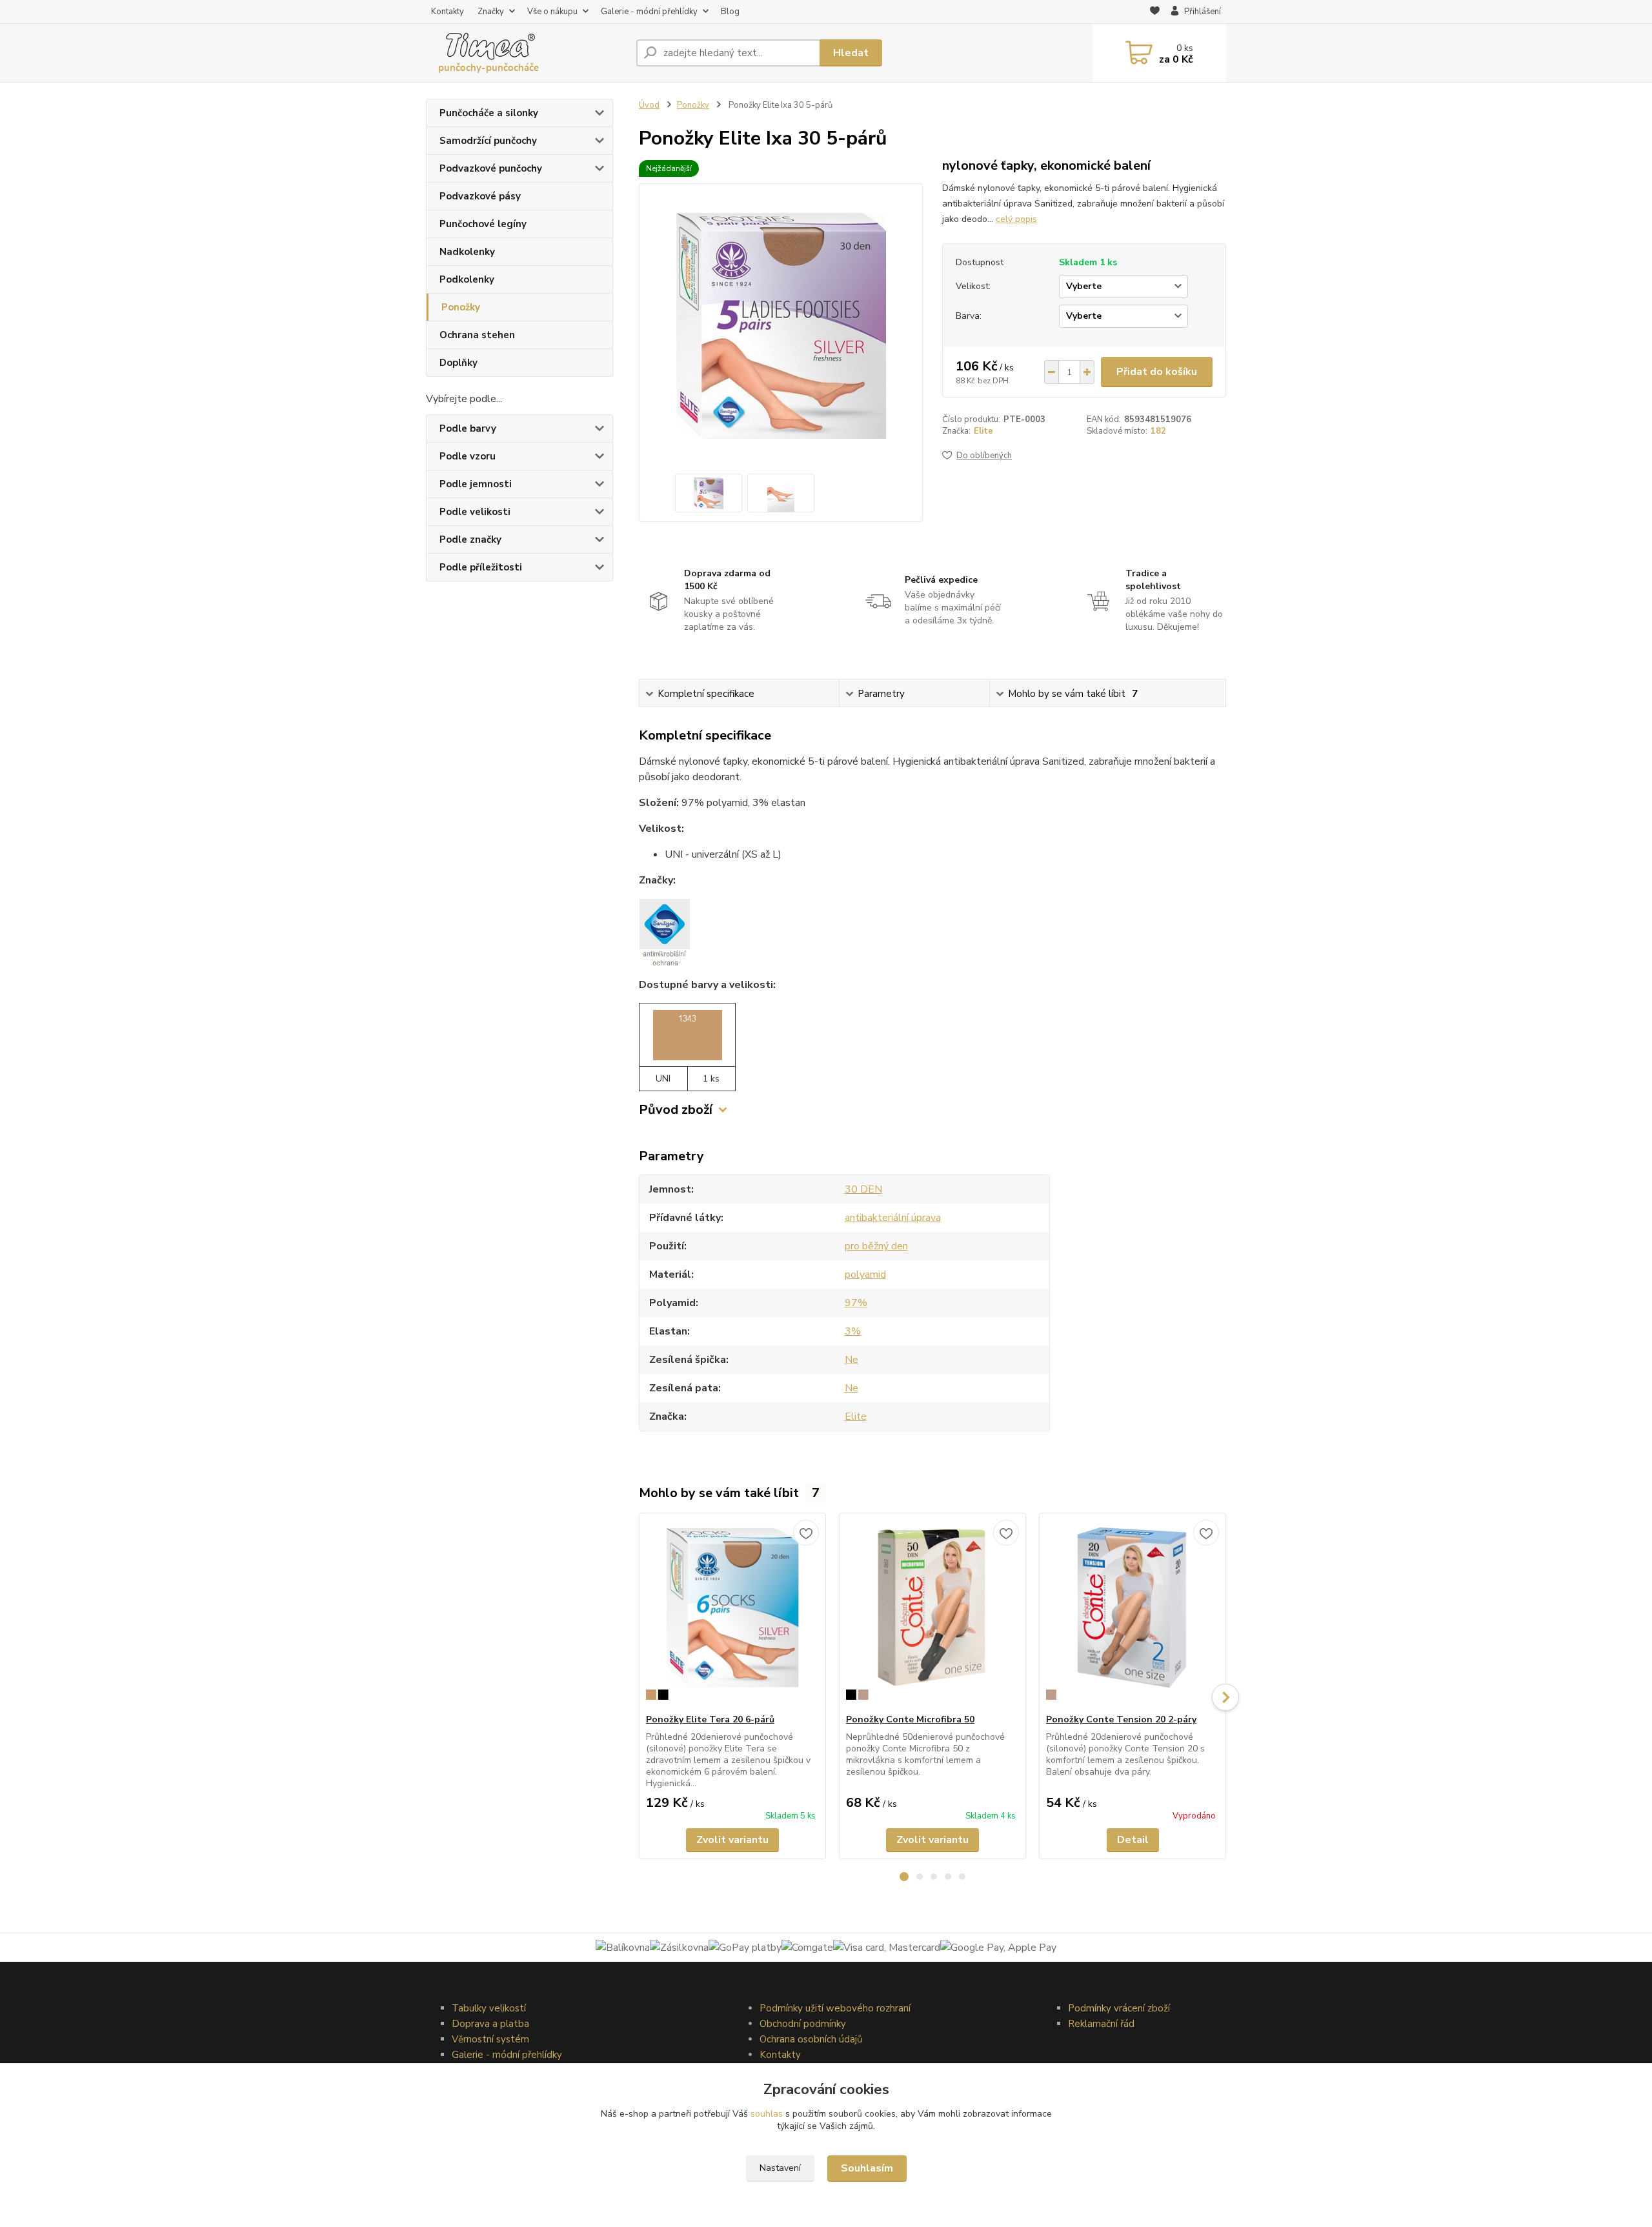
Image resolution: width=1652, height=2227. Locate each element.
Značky (491, 12)
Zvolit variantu (732, 1840)
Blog (730, 12)
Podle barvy (468, 428)
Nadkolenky (467, 252)
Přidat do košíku (1157, 372)
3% (853, 1331)
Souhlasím (867, 2168)
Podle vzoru (468, 456)
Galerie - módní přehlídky (649, 12)
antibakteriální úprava (893, 1218)
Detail (1133, 1840)
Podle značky (470, 539)
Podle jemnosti (476, 484)
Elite (983, 431)
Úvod (649, 105)
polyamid (865, 1275)
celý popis (1016, 219)
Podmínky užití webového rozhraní (835, 2008)
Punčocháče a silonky (489, 113)
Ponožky (461, 307)
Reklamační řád (1101, 2024)
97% (856, 1303)
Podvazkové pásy (480, 196)
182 (1158, 431)
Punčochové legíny (483, 224)
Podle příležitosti (481, 567)
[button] (904, 1877)
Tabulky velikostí (489, 2008)
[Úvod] (526, 53)
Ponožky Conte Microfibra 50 (910, 1719)
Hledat (851, 53)
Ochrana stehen (477, 335)
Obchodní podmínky (803, 2024)
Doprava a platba (490, 2024)
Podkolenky (467, 279)
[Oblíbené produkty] (1155, 12)
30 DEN (863, 1189)
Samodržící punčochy (488, 141)
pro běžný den (876, 1246)
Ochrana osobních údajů (811, 2039)
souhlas (767, 2114)
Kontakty (448, 12)
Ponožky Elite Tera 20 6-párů (710, 1719)
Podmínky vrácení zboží (1119, 2008)
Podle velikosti (475, 512)
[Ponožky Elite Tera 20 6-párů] (732, 1613)
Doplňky (458, 363)
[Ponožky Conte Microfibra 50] (932, 1613)
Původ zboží (676, 1110)
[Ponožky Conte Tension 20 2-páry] (1133, 1613)
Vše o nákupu (552, 12)
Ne (851, 1360)
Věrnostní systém (490, 2039)
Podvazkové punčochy (491, 168)
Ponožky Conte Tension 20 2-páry (1121, 1719)
